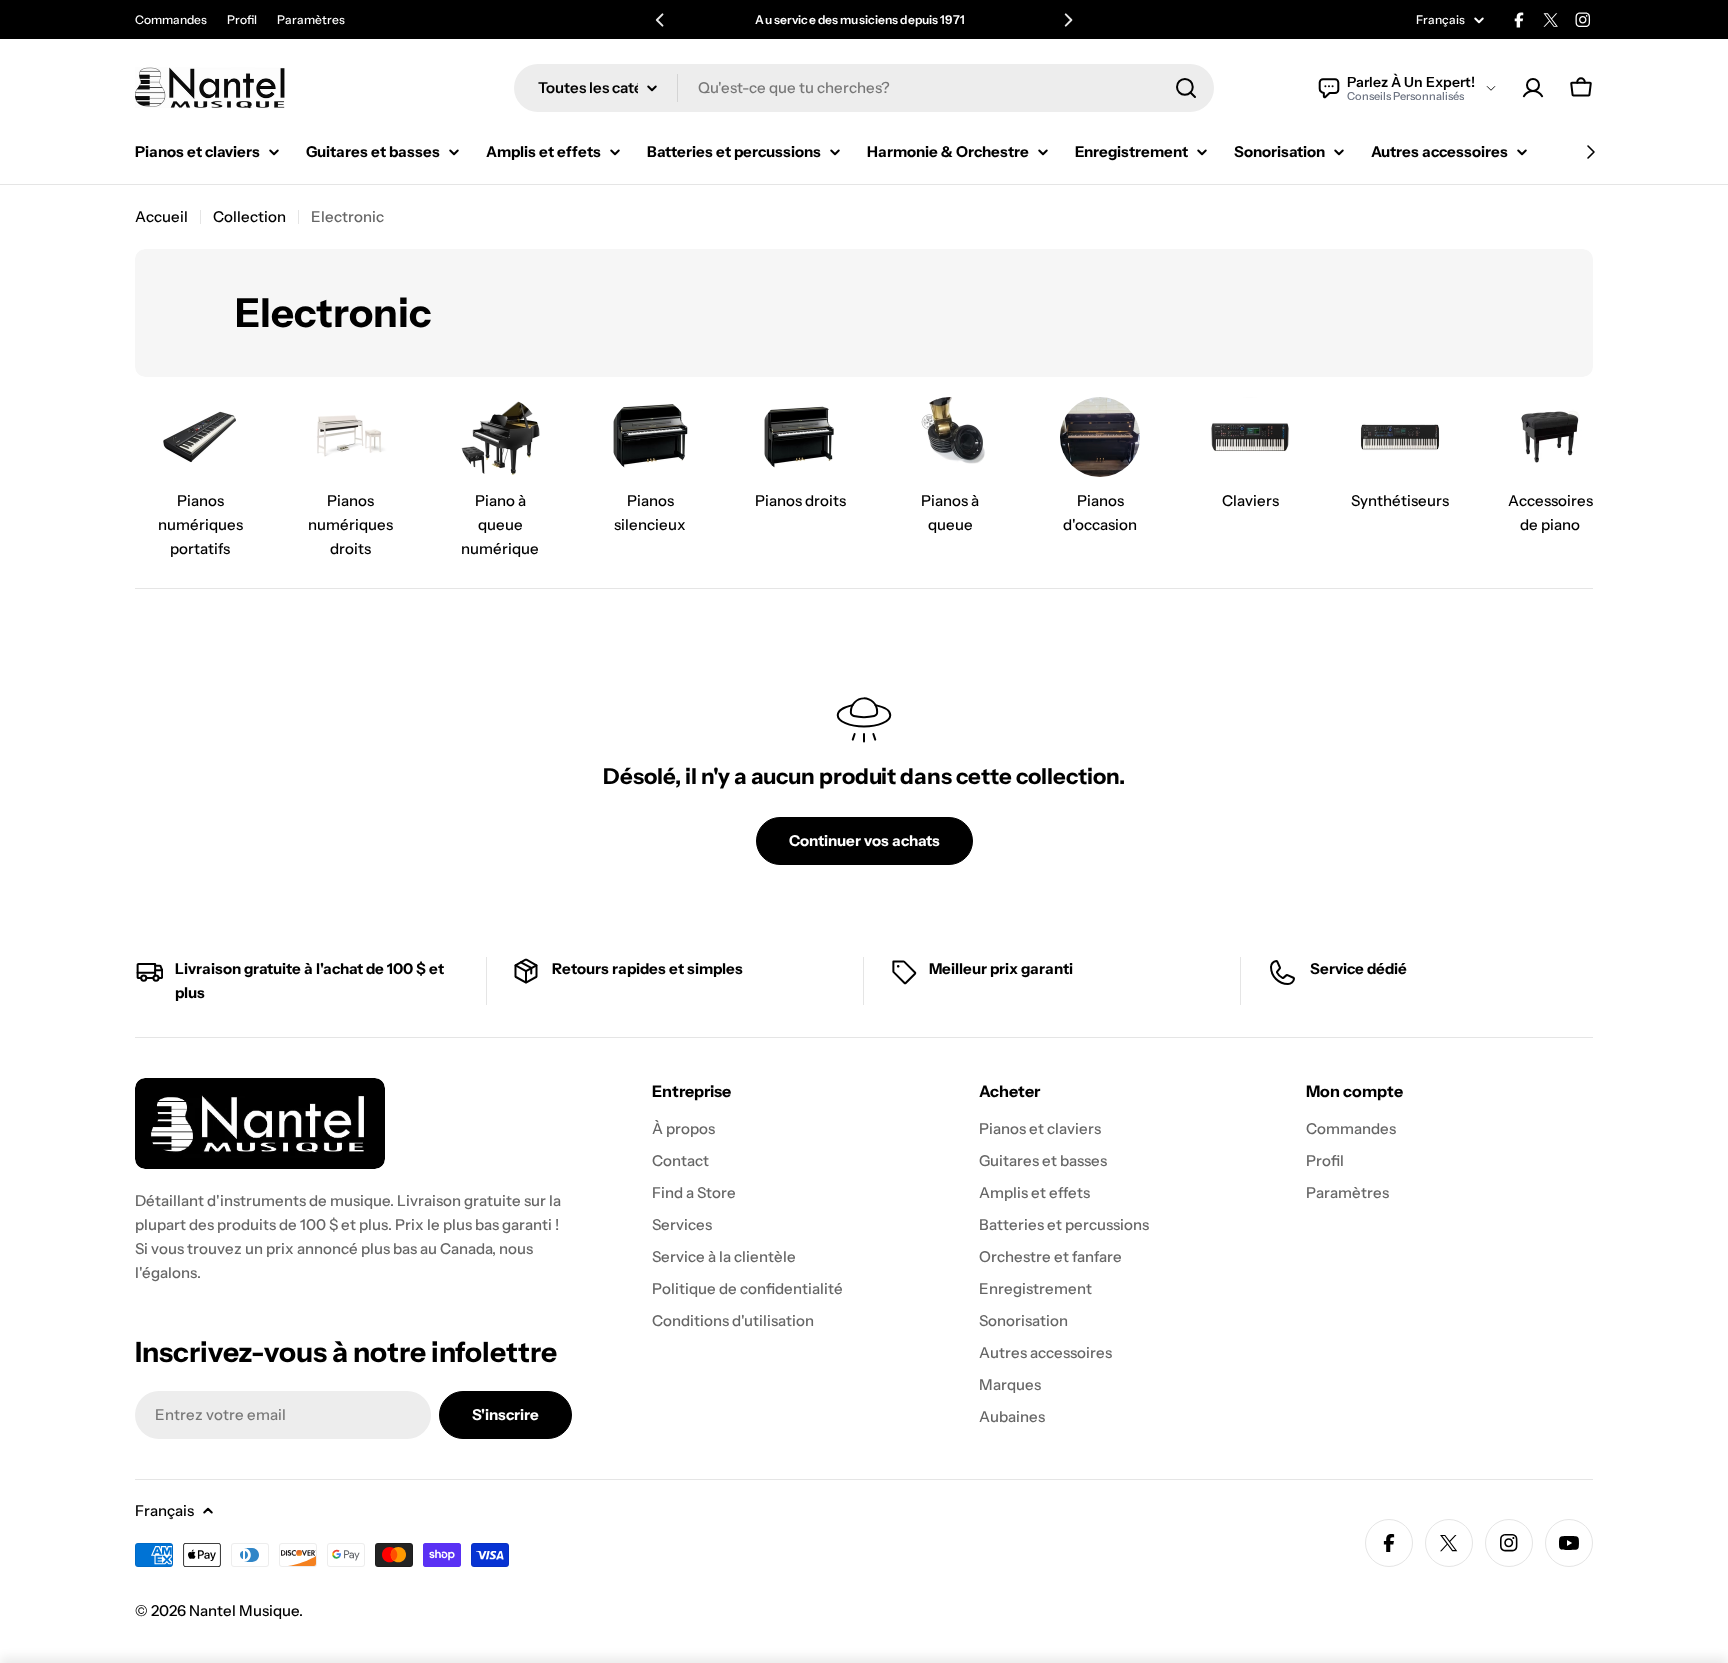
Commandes (171, 19)
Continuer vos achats (864, 840)
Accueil (161, 216)
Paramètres (311, 19)
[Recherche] (1186, 88)
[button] (660, 20)
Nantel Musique (244, 1610)
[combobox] (864, 88)
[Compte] (1533, 88)
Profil (242, 19)
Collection (249, 216)
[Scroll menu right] (1590, 152)
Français (1440, 20)
